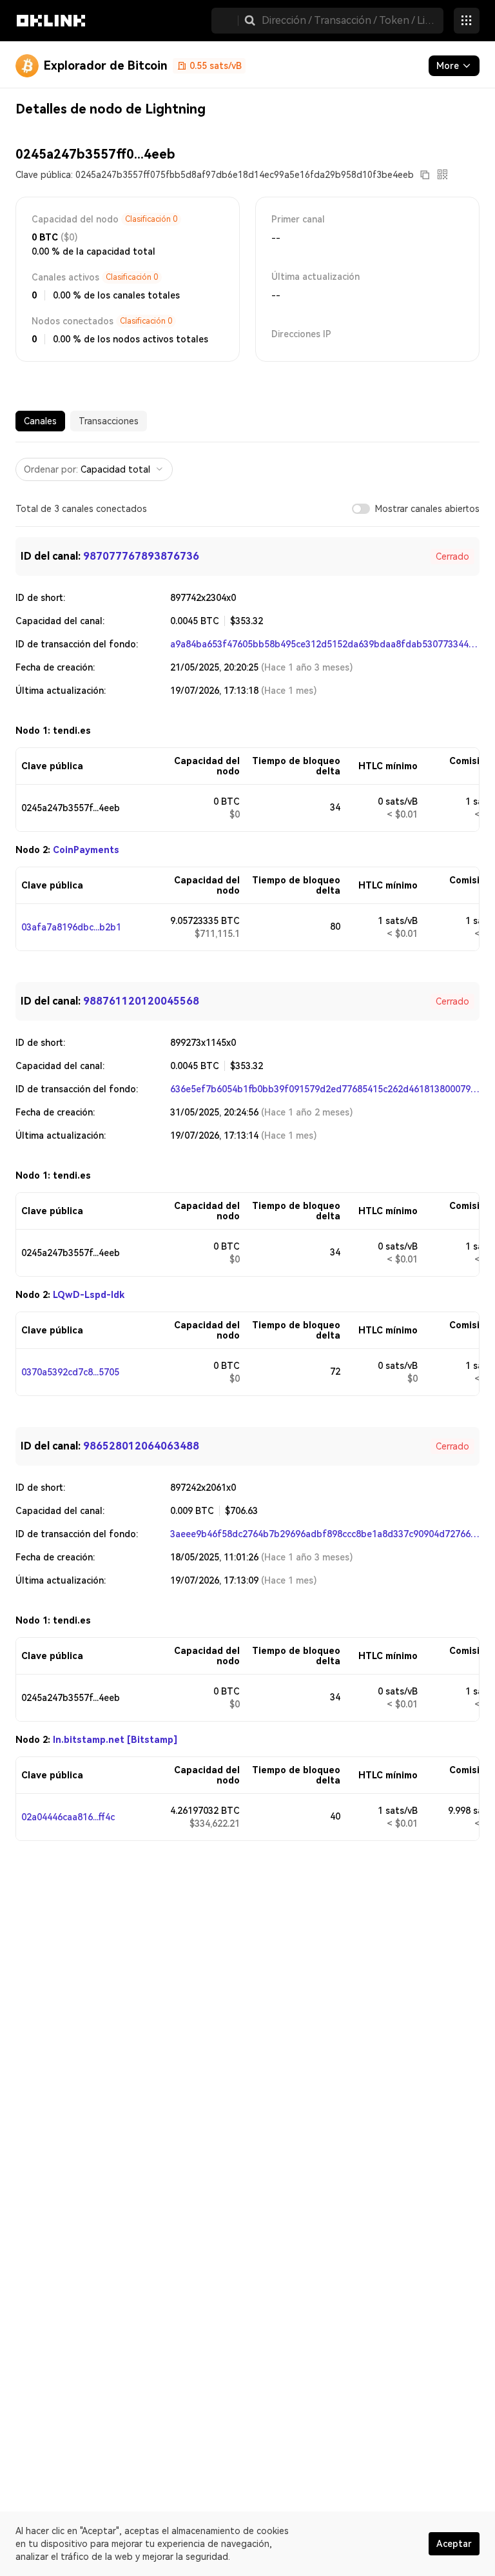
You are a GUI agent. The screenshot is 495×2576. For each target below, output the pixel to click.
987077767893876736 (141, 556)
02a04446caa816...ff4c (68, 1817)
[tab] (40, 421)
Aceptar (454, 2544)
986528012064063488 (141, 1446)
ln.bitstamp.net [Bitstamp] (115, 1740)
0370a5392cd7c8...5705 (70, 1372)
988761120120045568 (141, 1001)
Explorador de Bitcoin (106, 65)
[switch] (361, 509)
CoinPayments (86, 850)
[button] (250, 21)
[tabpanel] (247, 1142)
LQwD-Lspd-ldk (89, 1295)
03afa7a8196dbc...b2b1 (71, 927)
